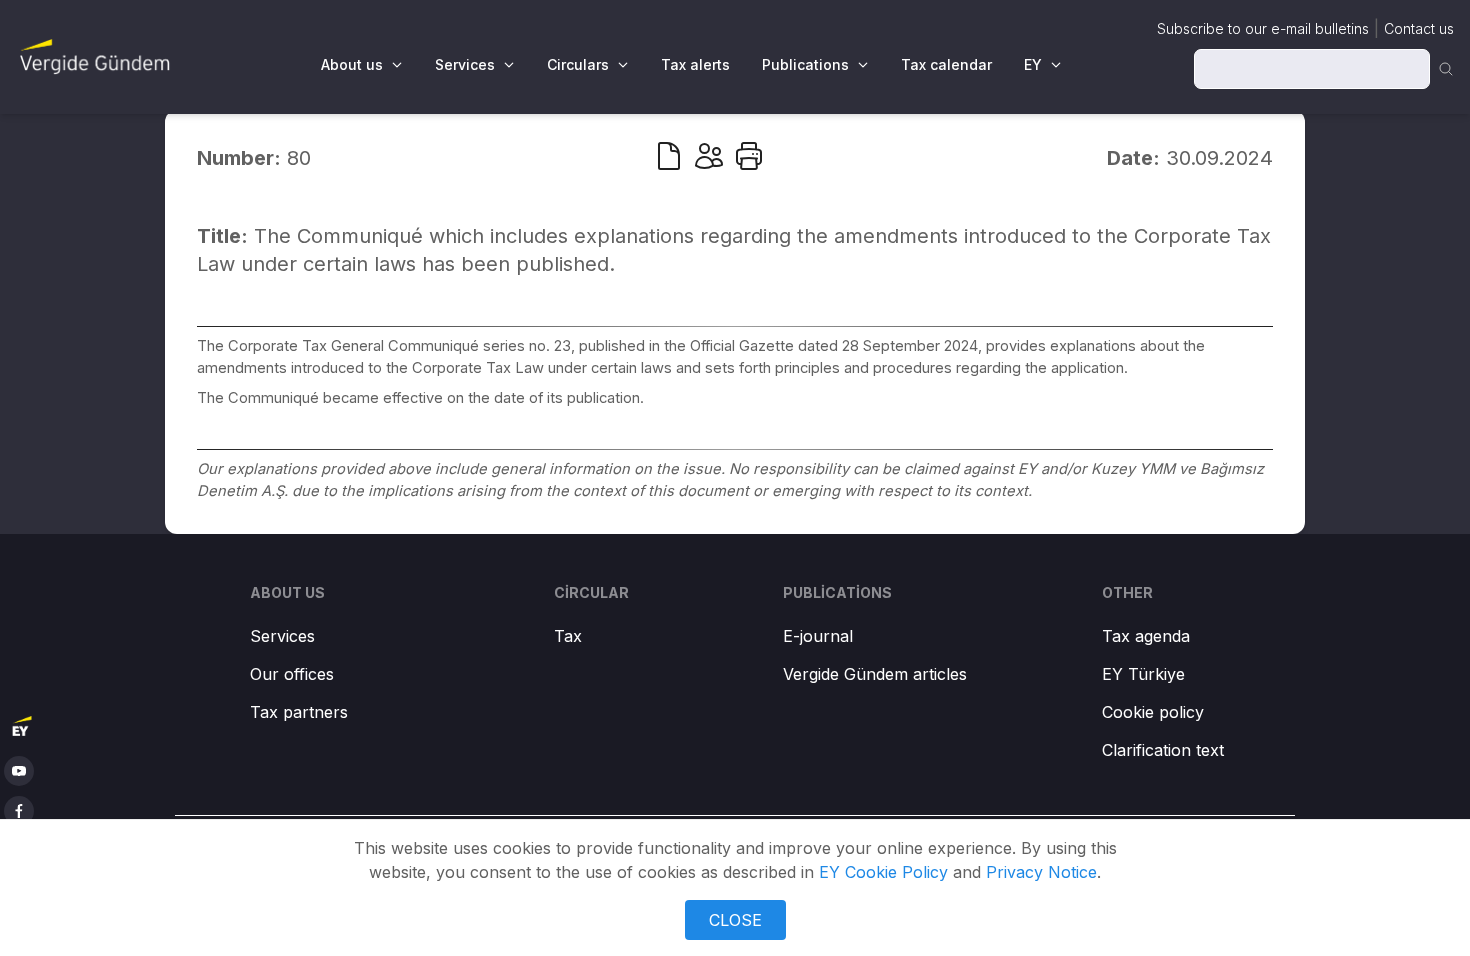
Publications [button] (805, 64)
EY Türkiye (1143, 674)
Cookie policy (1153, 712)
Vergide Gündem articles (875, 674)
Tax (568, 636)
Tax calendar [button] (946, 64)
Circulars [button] (578, 64)
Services (282, 636)
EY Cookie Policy (883, 872)
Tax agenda (1146, 636)
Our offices (292, 674)
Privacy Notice (1041, 872)
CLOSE (735, 920)
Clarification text (1163, 750)
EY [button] (1033, 64)
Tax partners (299, 712)
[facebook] (19, 811)
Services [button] (465, 64)
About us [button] (352, 64)
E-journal (818, 636)
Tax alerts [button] (695, 64)
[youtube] (19, 771)
